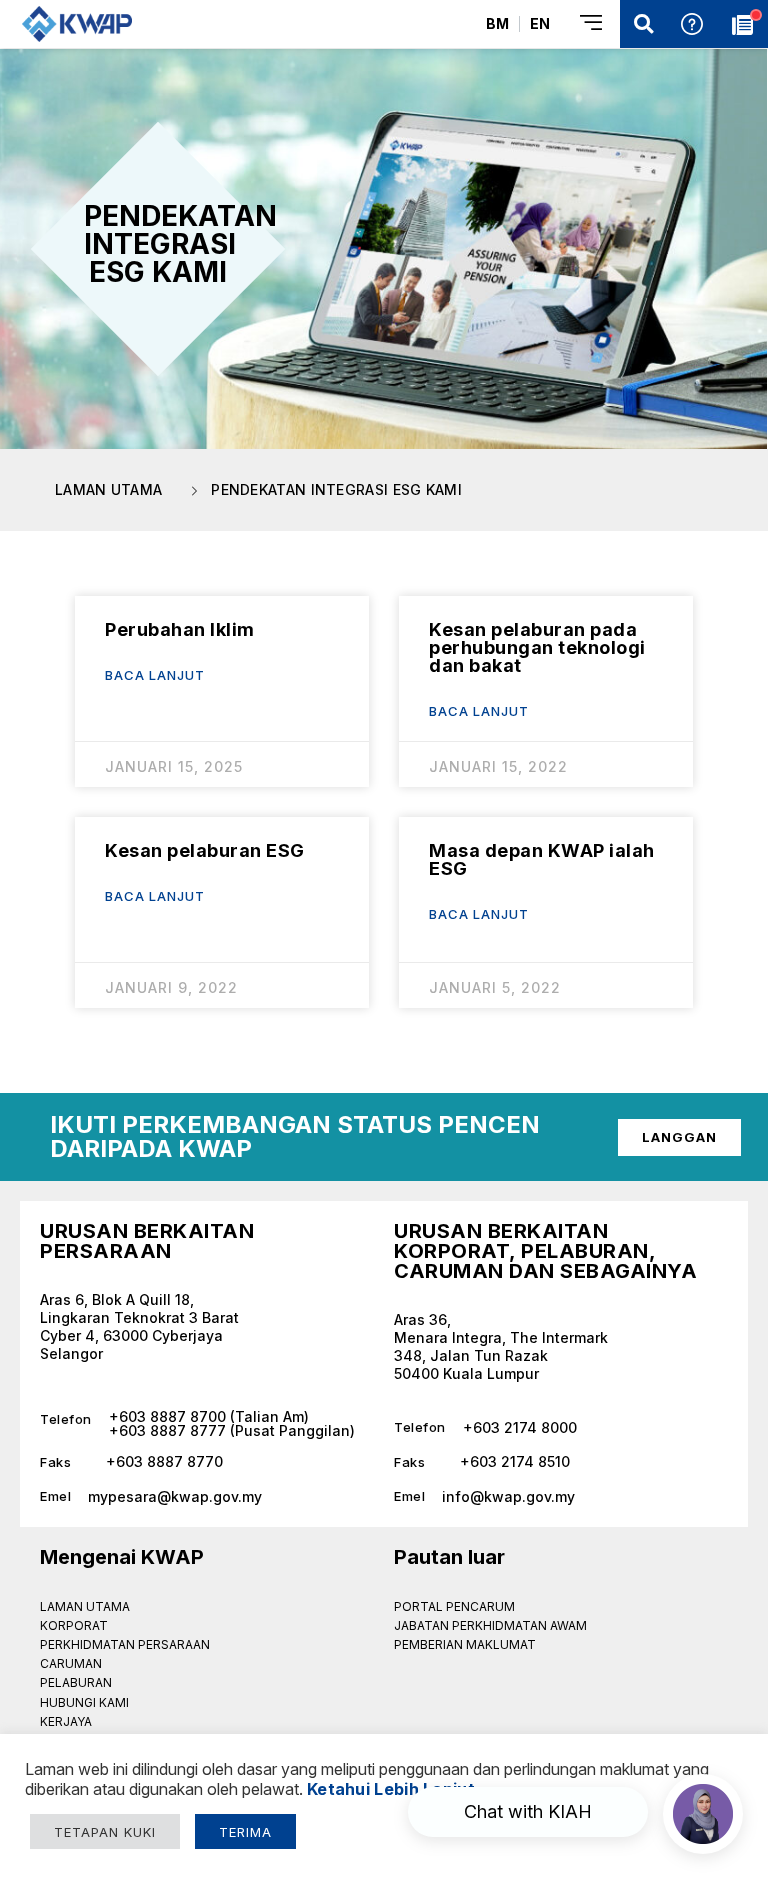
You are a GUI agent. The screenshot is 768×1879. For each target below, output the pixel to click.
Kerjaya (66, 1721)
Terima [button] (245, 1832)
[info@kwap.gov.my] (561, 1489)
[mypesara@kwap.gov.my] (207, 1489)
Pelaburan (76, 1682)
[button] (644, 24)
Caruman (71, 1663)
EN (540, 23)
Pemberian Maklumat (465, 1644)
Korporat (74, 1625)
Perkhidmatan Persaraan (125, 1644)
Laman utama (85, 1606)
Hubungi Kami (84, 1702)
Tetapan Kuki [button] (105, 1832)
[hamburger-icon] (592, 24)
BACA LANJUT (155, 675)
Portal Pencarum (454, 1606)
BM (497, 23)
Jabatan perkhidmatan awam (490, 1625)
